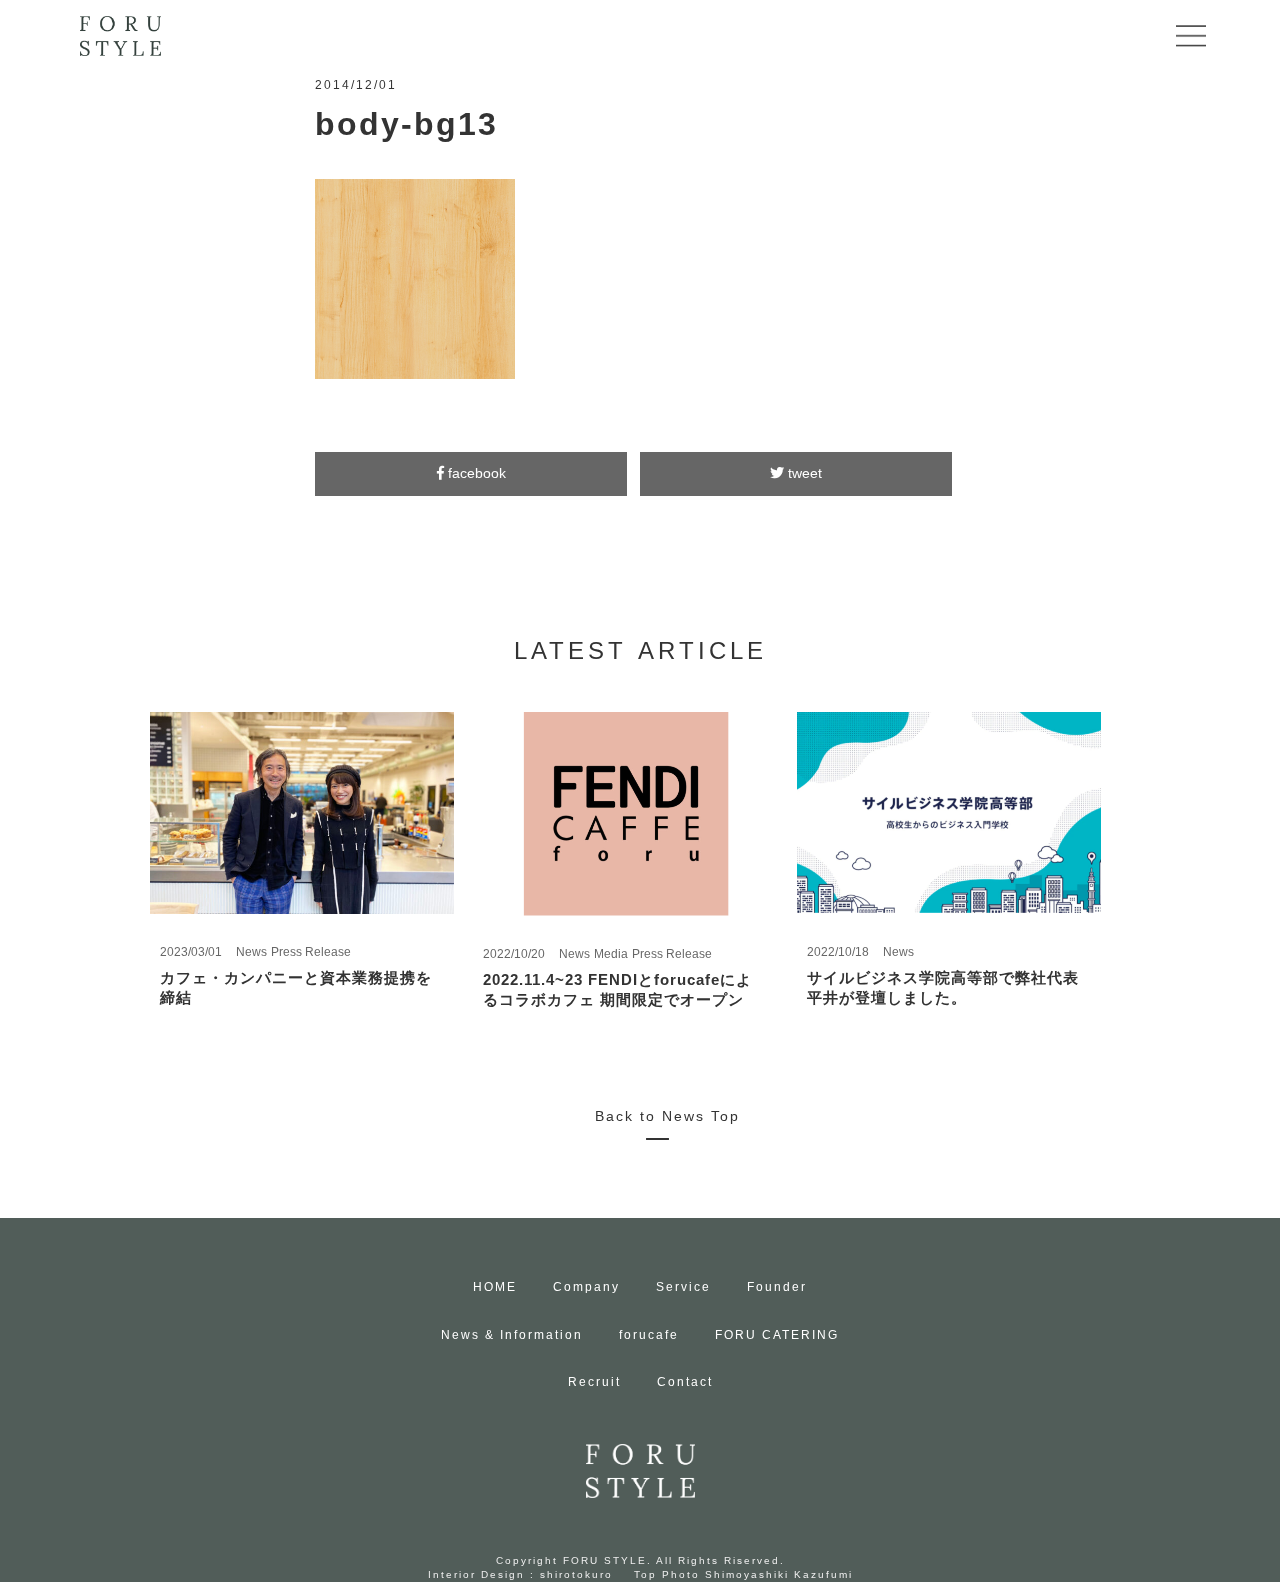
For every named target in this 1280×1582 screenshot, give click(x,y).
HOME (495, 1287)
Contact (685, 1382)
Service (683, 1287)
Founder (777, 1287)
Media (611, 954)
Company (586, 1287)
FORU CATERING (777, 1335)
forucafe (649, 1335)
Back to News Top (667, 1116)
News (251, 952)
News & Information (512, 1335)
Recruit (594, 1382)
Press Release (311, 952)
